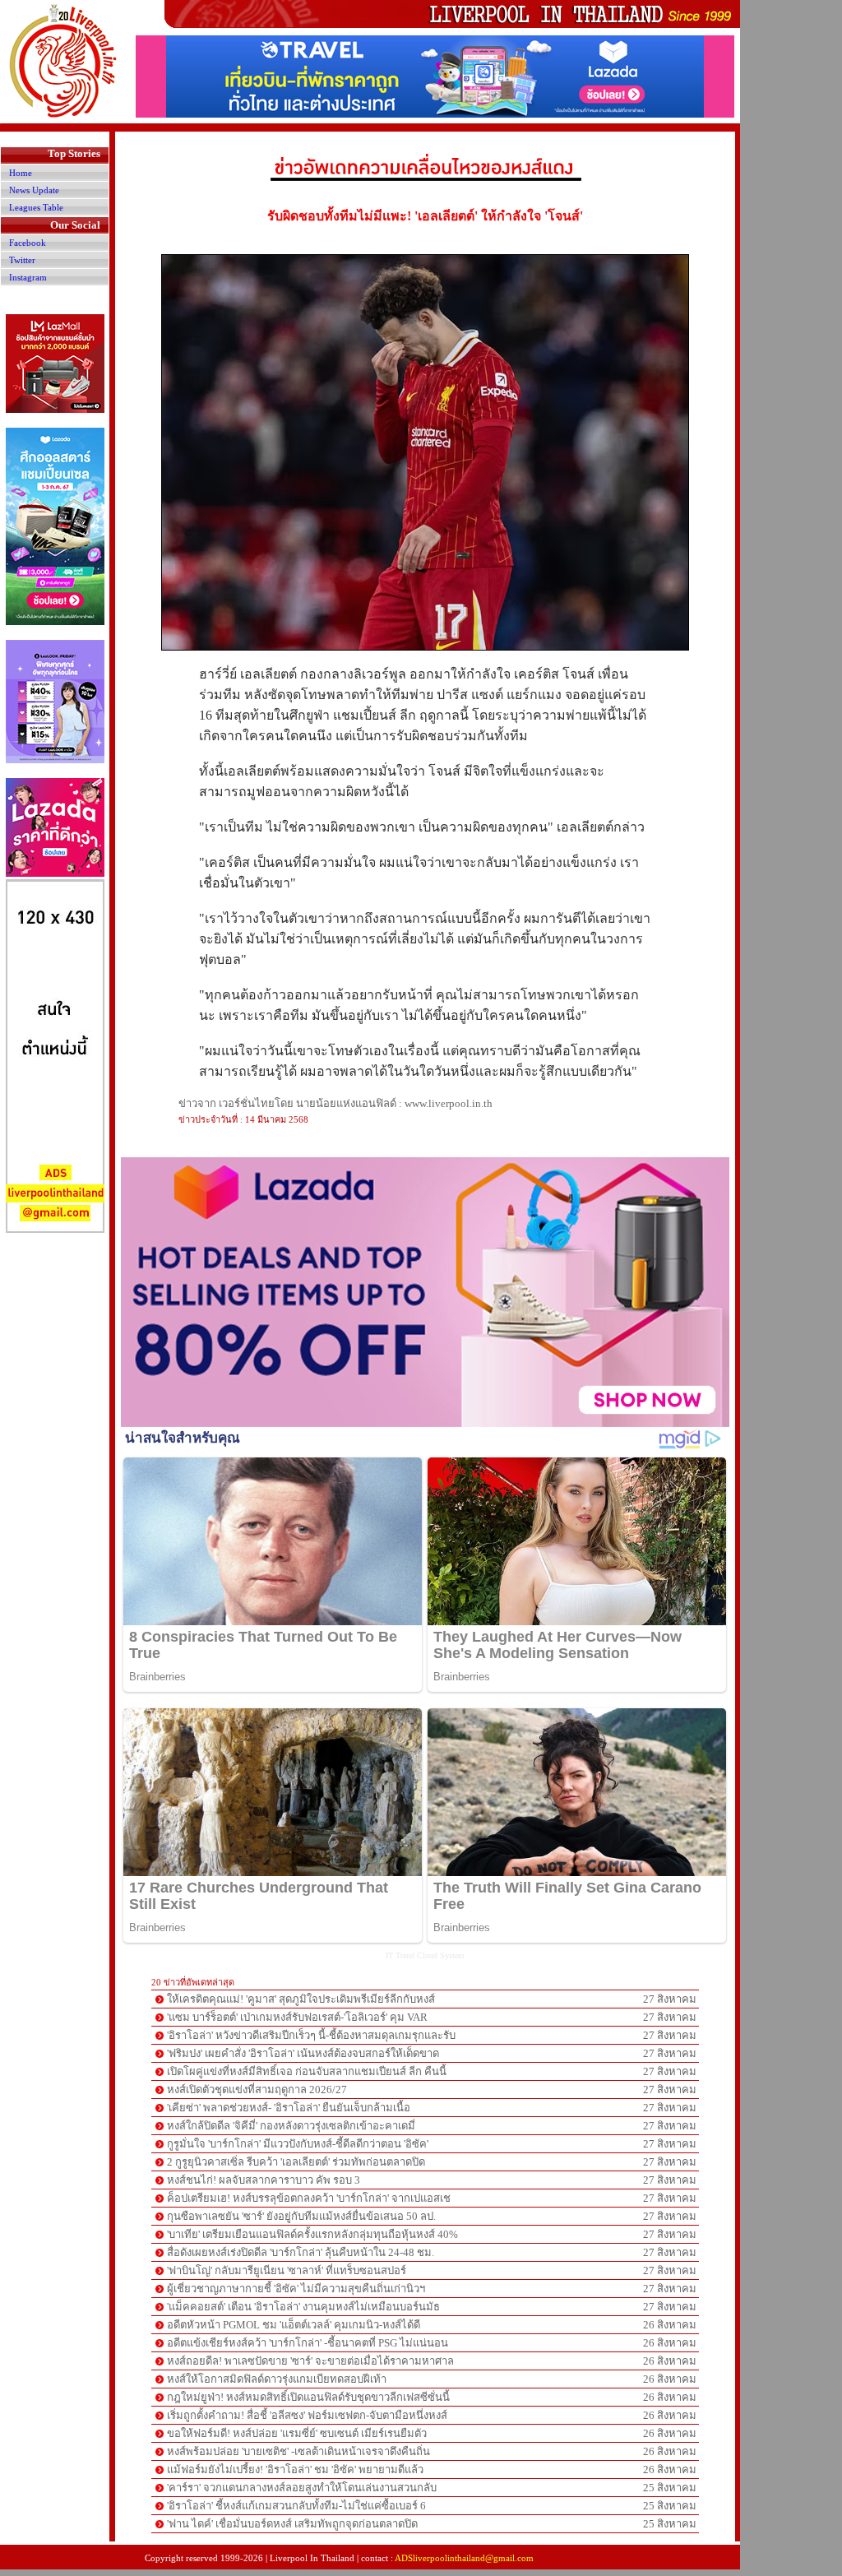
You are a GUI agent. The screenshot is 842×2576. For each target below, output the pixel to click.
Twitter (22, 260)
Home (21, 173)
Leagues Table (36, 207)
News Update (34, 190)
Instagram (28, 277)
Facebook (28, 243)
